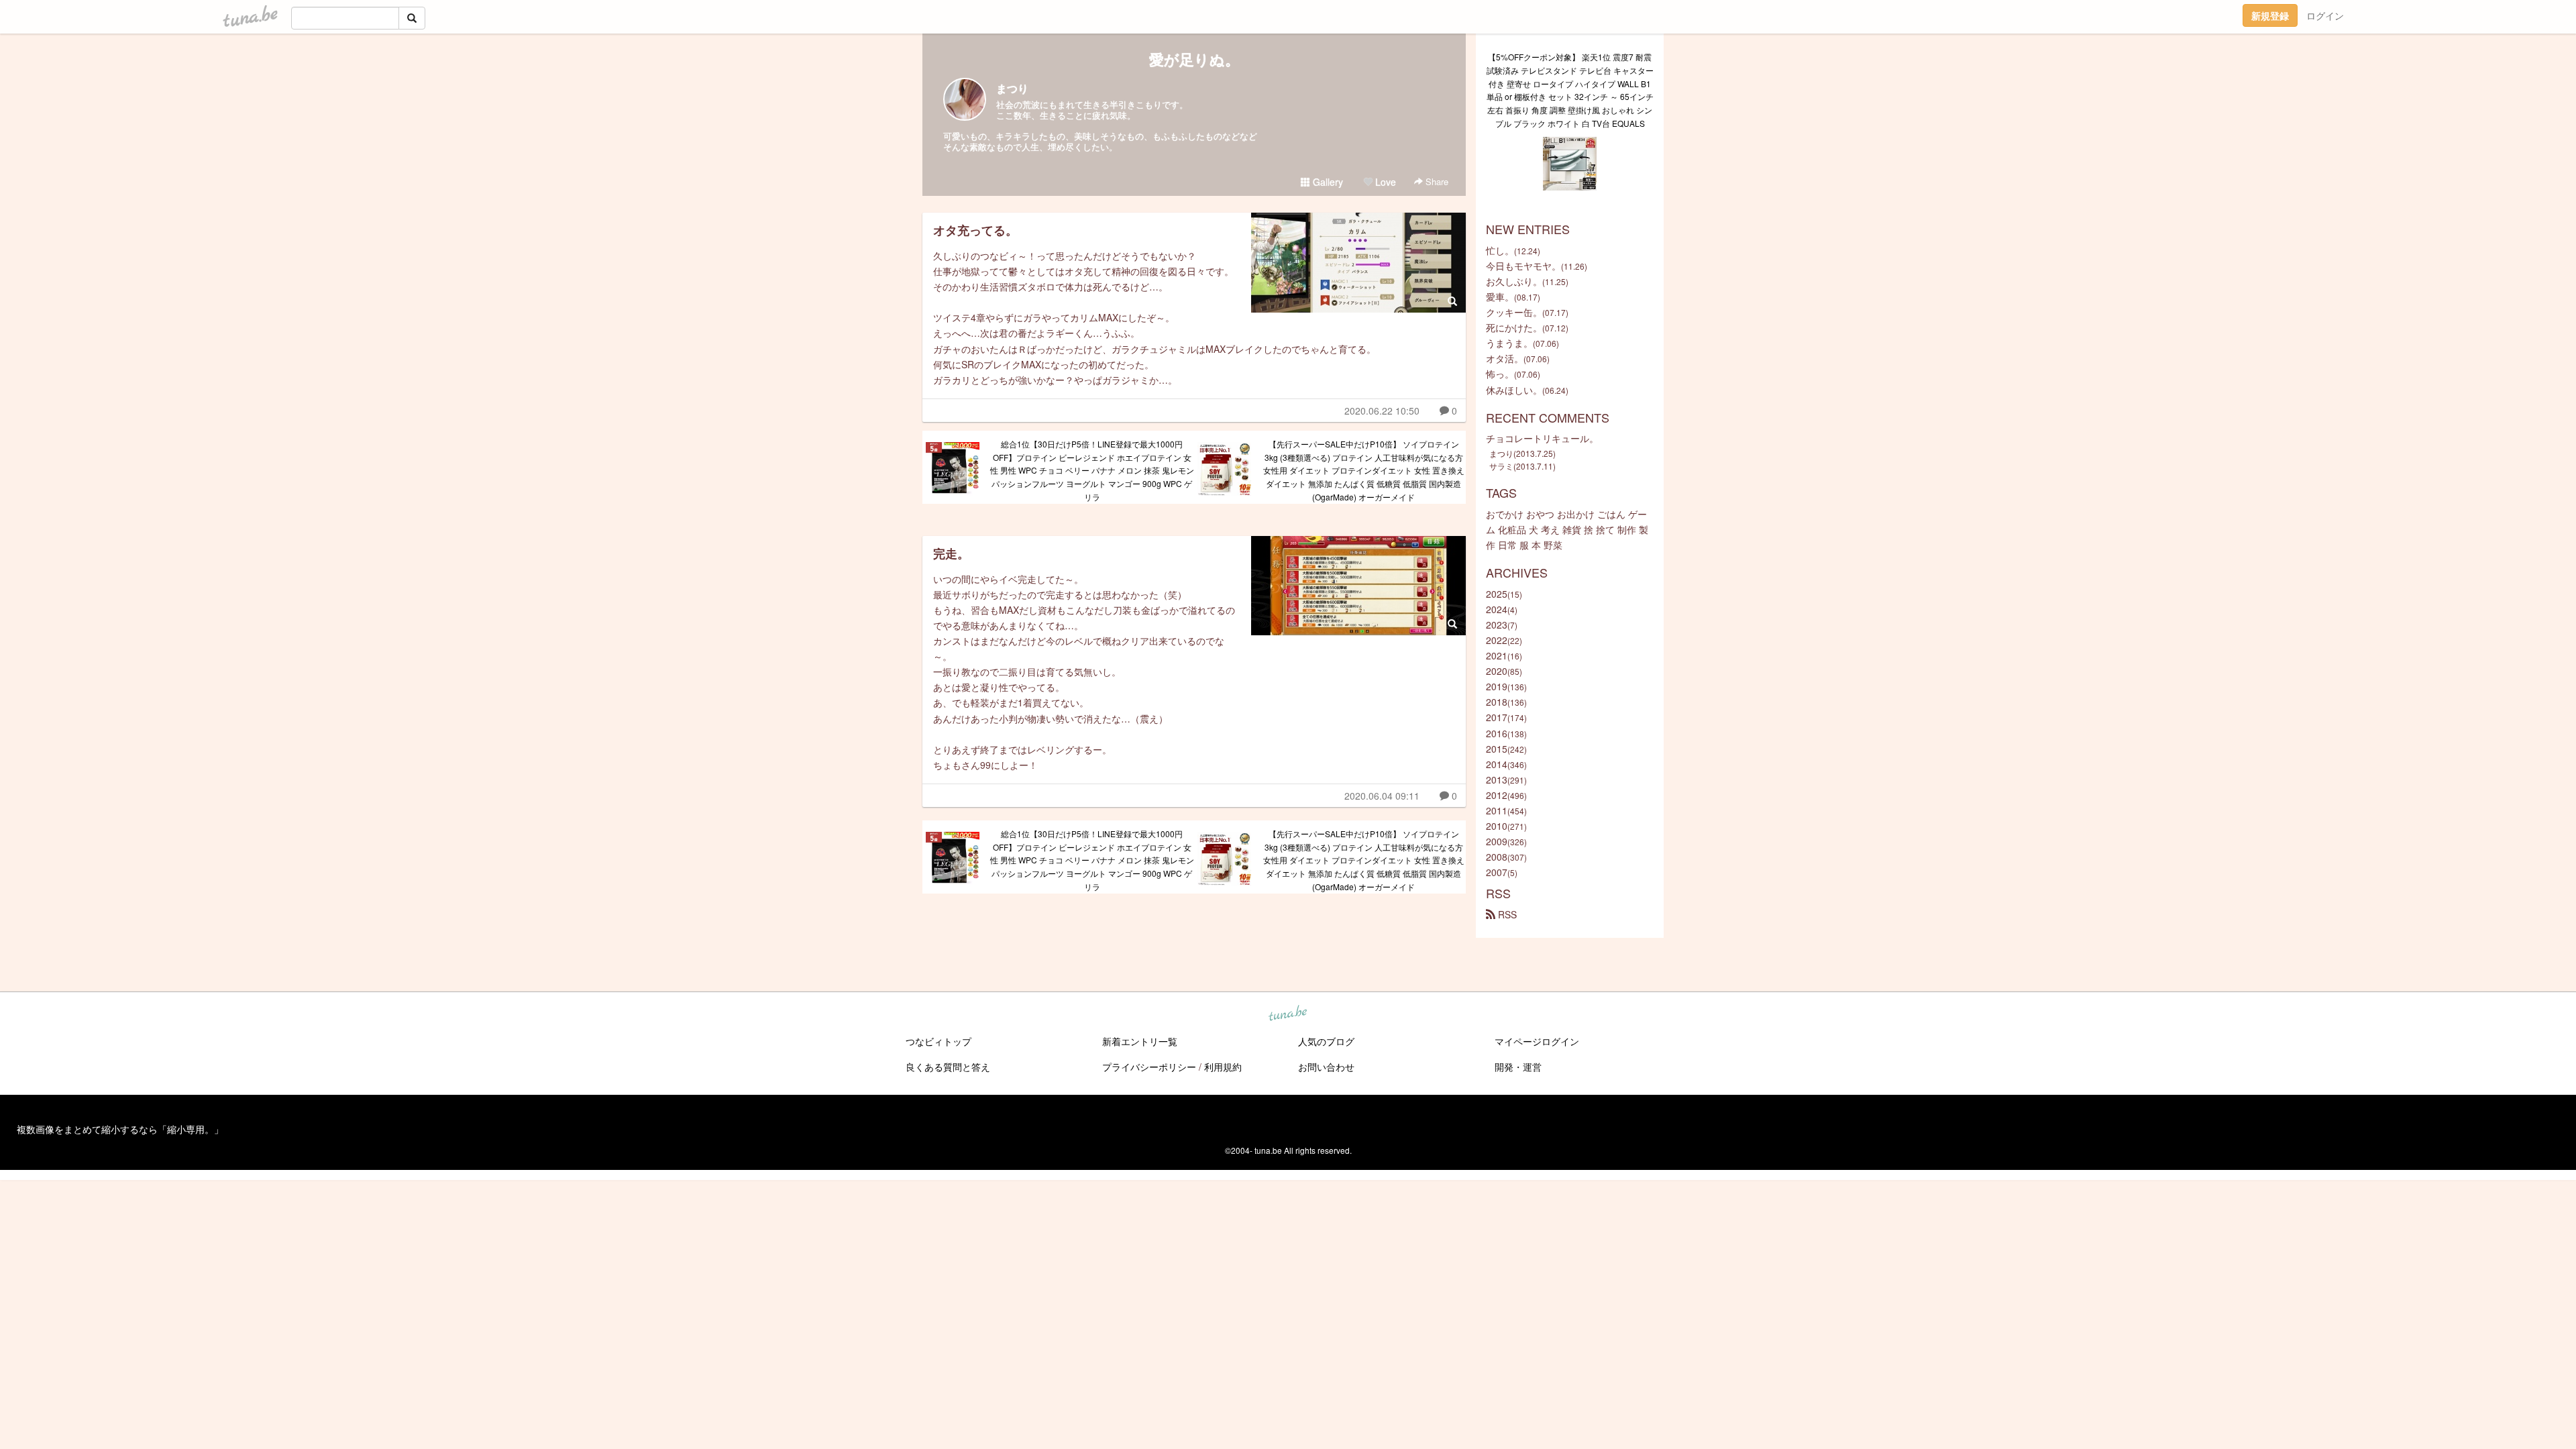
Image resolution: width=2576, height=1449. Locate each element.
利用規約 (1223, 1067)
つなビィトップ (938, 1041)
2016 (1497, 733)
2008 (1497, 857)
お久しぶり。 (1514, 281)
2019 (1497, 686)
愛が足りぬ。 (1194, 59)
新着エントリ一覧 (1140, 1041)
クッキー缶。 (1514, 312)
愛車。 (1500, 297)
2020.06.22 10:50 (1382, 411)
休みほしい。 (1514, 390)
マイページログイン (1537, 1041)
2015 (1497, 749)
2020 (1497, 671)
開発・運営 (1518, 1067)
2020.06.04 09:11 (1382, 796)
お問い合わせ (1326, 1067)
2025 (1497, 594)
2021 (1497, 655)
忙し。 (1500, 250)
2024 (1497, 609)
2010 (1497, 826)
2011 (1497, 810)
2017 (1497, 717)
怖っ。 (1500, 374)
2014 (1497, 764)
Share (1436, 181)
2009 (1497, 841)
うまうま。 (1509, 343)
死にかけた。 (1514, 327)
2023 (1497, 625)
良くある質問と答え (948, 1067)
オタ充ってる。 (975, 230)
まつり (1012, 88)
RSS (1506, 914)
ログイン (2325, 15)
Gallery (1327, 182)
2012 (1497, 795)
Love (1384, 182)
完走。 (951, 553)
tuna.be (1287, 1014)
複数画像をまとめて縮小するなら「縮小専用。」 (120, 1129)
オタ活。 (1505, 358)
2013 (1497, 780)
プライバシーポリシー (1149, 1067)
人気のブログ (1326, 1041)
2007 (1497, 872)
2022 (1497, 640)
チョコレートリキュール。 (1542, 438)
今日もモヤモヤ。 (1523, 266)
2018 (1497, 702)
